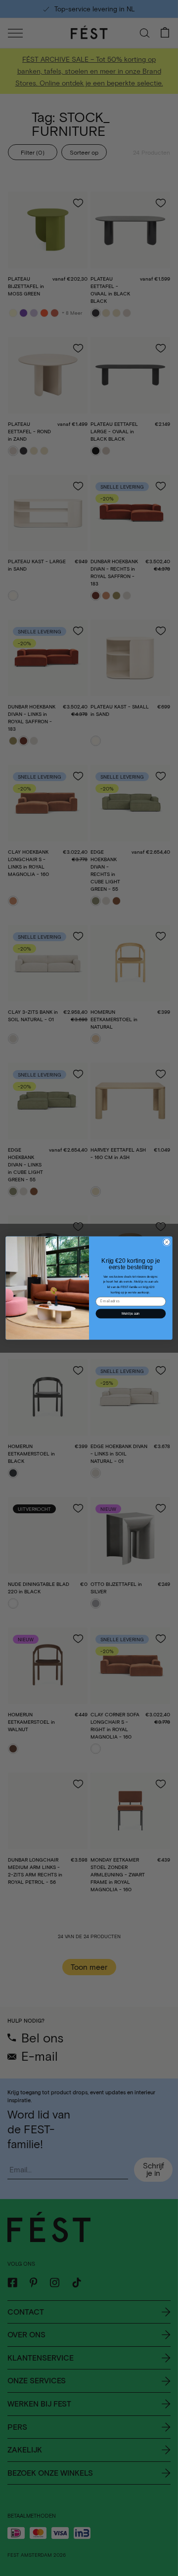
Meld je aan (131, 1314)
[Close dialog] (167, 1242)
